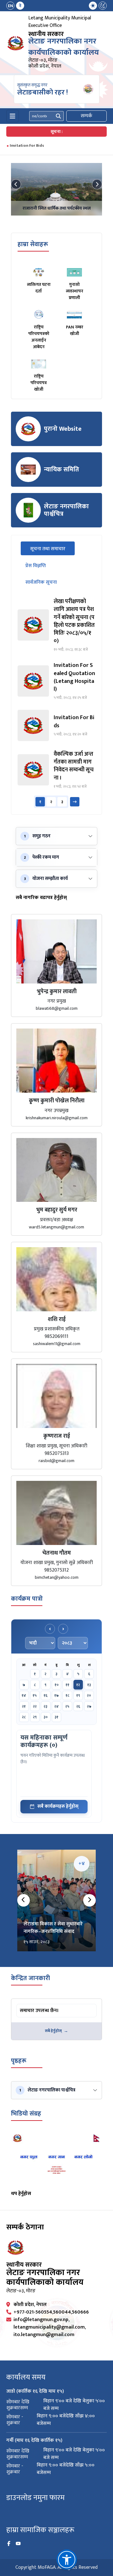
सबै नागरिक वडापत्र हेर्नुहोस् (41, 898)
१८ (67, 1695)
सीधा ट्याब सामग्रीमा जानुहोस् (41, 2005)
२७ (89, 1706)
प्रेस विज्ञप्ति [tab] (36, 566)
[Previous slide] (16, 184)
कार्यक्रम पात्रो (27, 1599)
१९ (78, 1695)
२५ (67, 1706)
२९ (35, 1717)
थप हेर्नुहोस (21, 2194)
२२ (35, 1706)
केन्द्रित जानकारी (30, 1978)
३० (46, 1717)
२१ (24, 1706)
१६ (46, 1695)
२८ (24, 1717)
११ (67, 1685)
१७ (56, 1695)
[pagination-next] (75, 802)
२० (89, 1695)
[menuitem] (15, 6)
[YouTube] (18, 2544)
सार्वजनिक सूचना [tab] (41, 582)
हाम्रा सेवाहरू (33, 244)
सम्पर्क (86, 116)
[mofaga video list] (56, 2159)
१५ (35, 1695)
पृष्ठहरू (19, 2061)
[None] (56, 189)
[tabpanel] (56, 703)
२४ (56, 1706)
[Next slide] (97, 184)
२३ (46, 1706)
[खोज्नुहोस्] (58, 116)
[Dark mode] (103, 6)
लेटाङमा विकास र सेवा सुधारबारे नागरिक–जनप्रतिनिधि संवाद (53, 1928)
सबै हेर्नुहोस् (53, 2031)
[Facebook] (9, 2544)
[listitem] (56, 625)
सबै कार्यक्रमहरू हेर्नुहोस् (58, 1806)
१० (57, 1685)
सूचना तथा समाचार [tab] (52, 549)
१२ (78, 1685)
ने (20, 6)
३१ (56, 1717)
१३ (89, 1685)
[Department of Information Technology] (16, 43)
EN (11, 6)
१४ (24, 1695)
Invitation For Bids (27, 145)
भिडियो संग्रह (26, 2114)
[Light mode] (93, 6)
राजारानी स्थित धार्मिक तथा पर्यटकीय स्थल (57, 208)
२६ (78, 1706)
